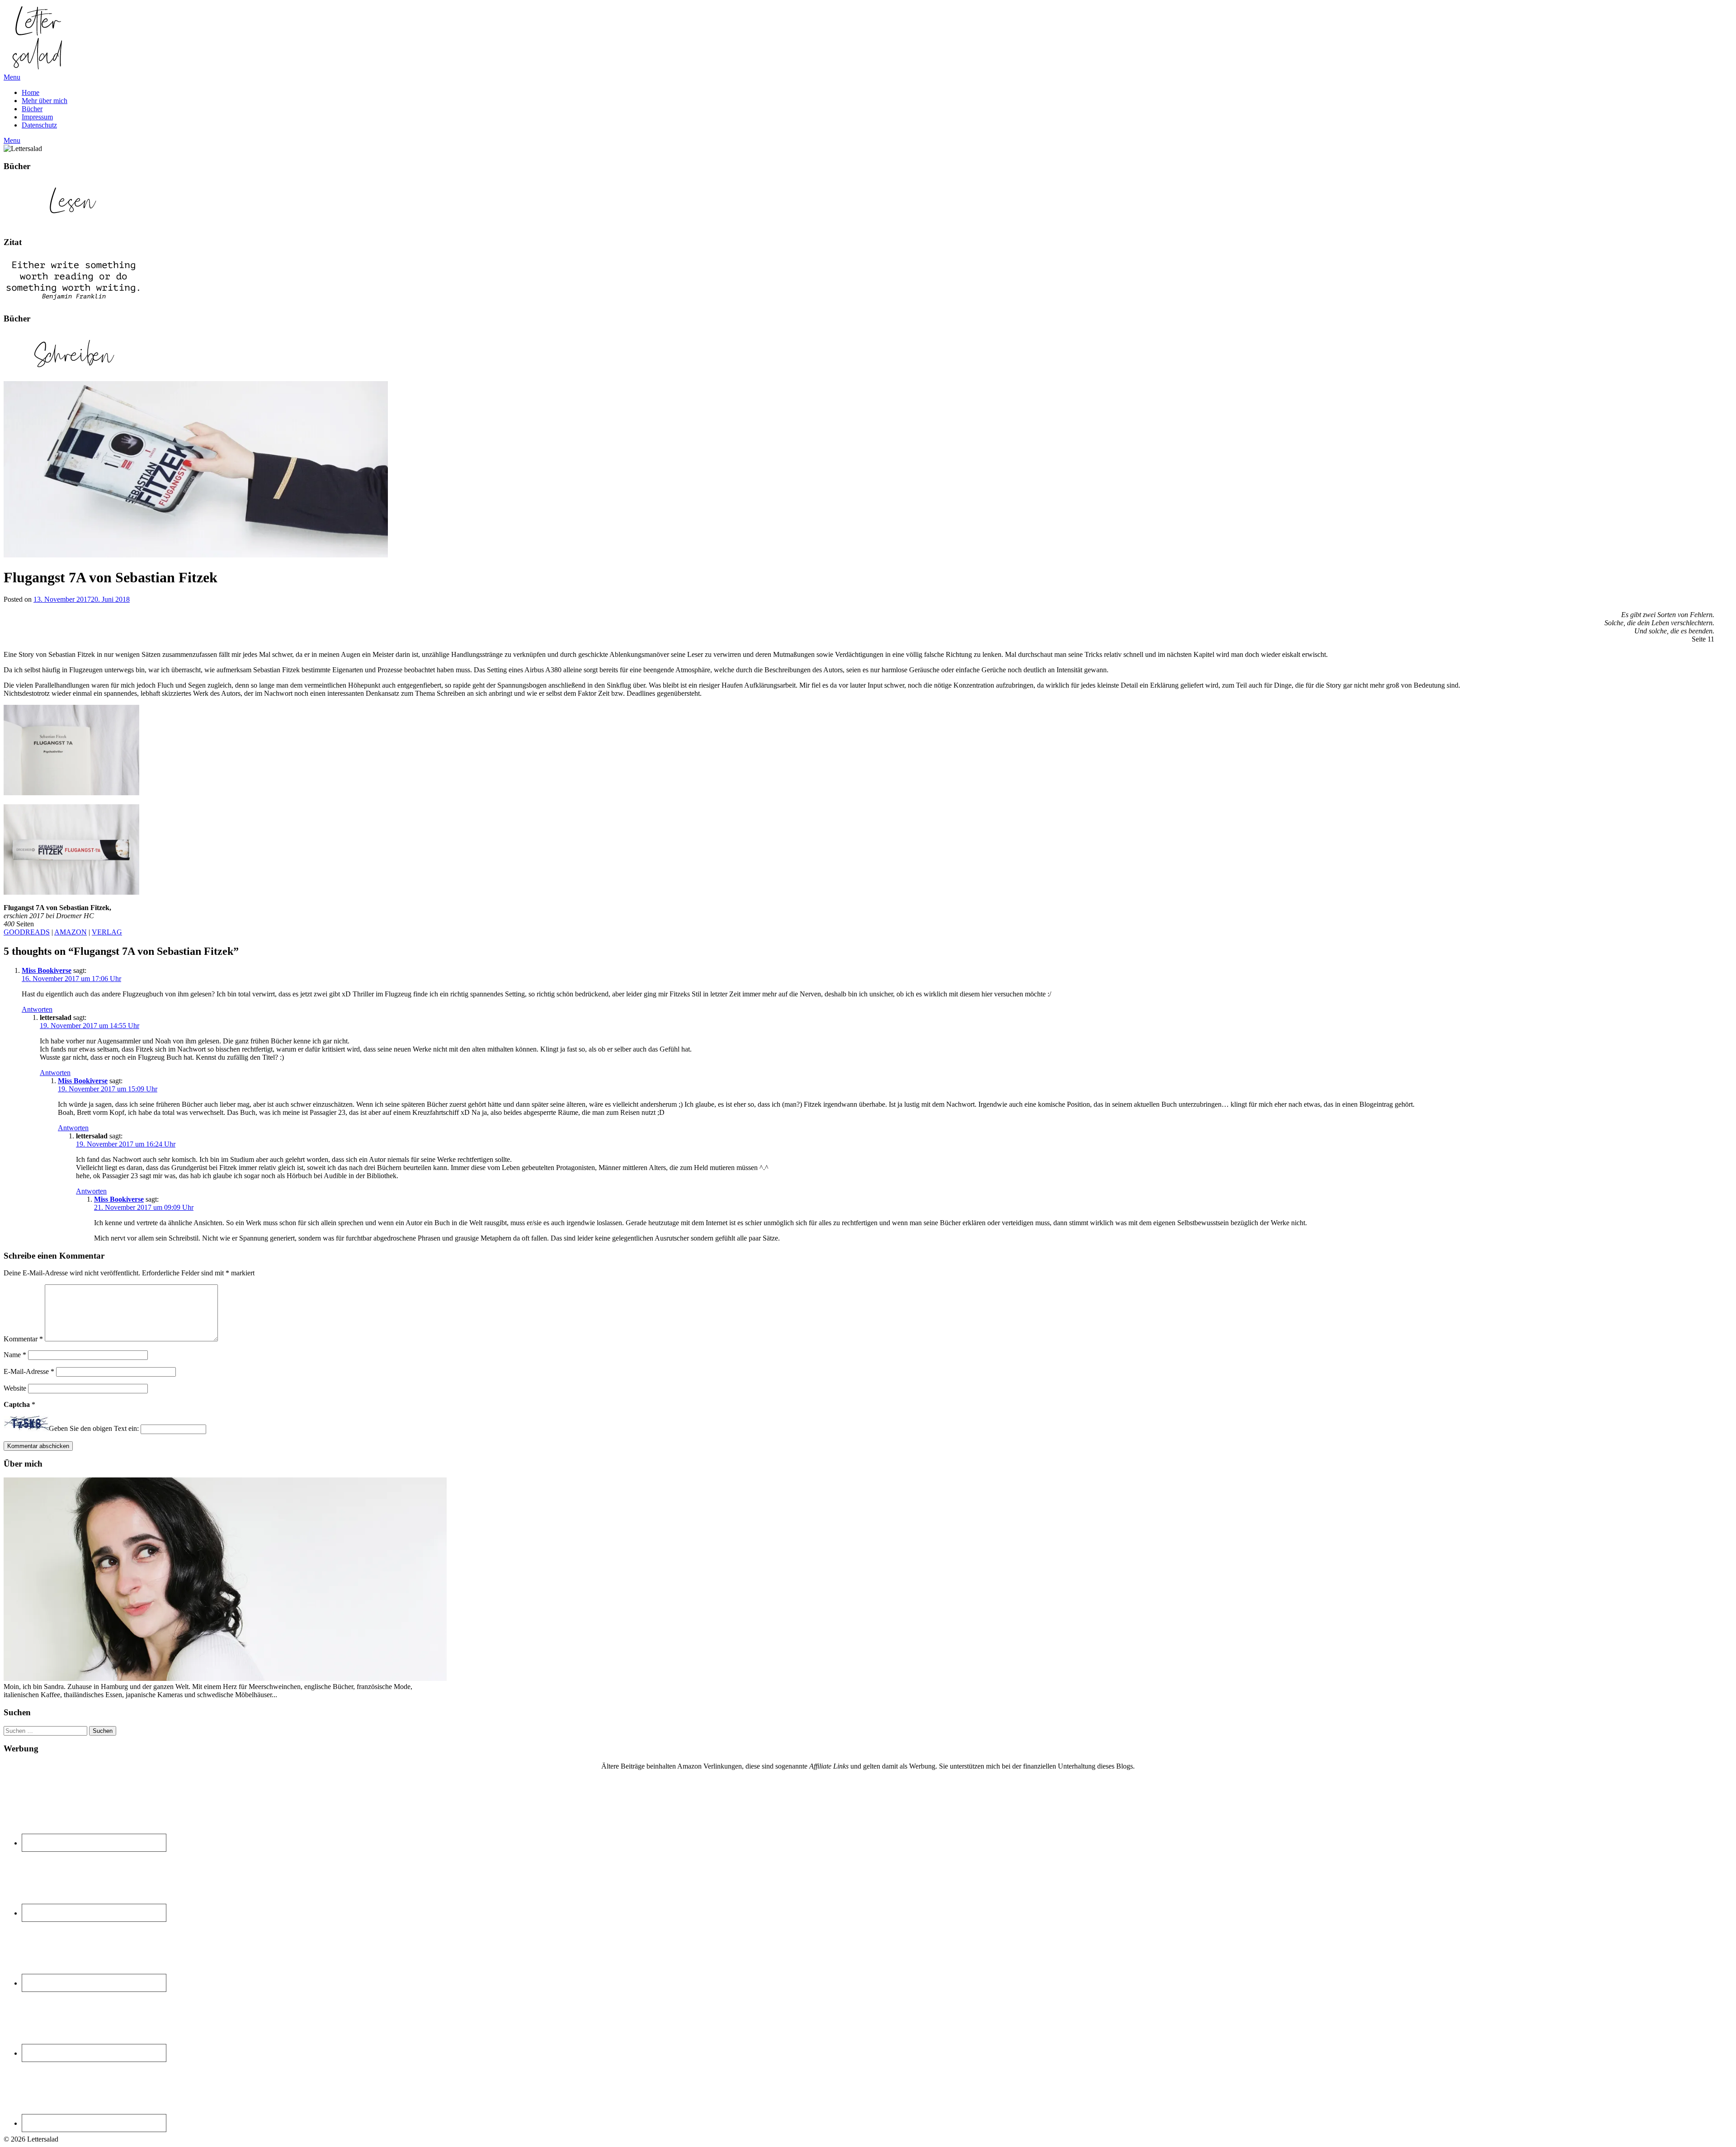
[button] (38, 38)
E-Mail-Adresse (29, 1371)
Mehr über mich (45, 101)
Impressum (37, 117)
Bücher (32, 109)
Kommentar (23, 1339)
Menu (12, 77)
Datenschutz (39, 125)
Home (31, 92)
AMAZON (71, 932)
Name (15, 1355)
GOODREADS (27, 932)
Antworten (37, 1009)
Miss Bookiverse (47, 970)
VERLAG (107, 932)
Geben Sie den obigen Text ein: (94, 1429)
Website (15, 1388)
